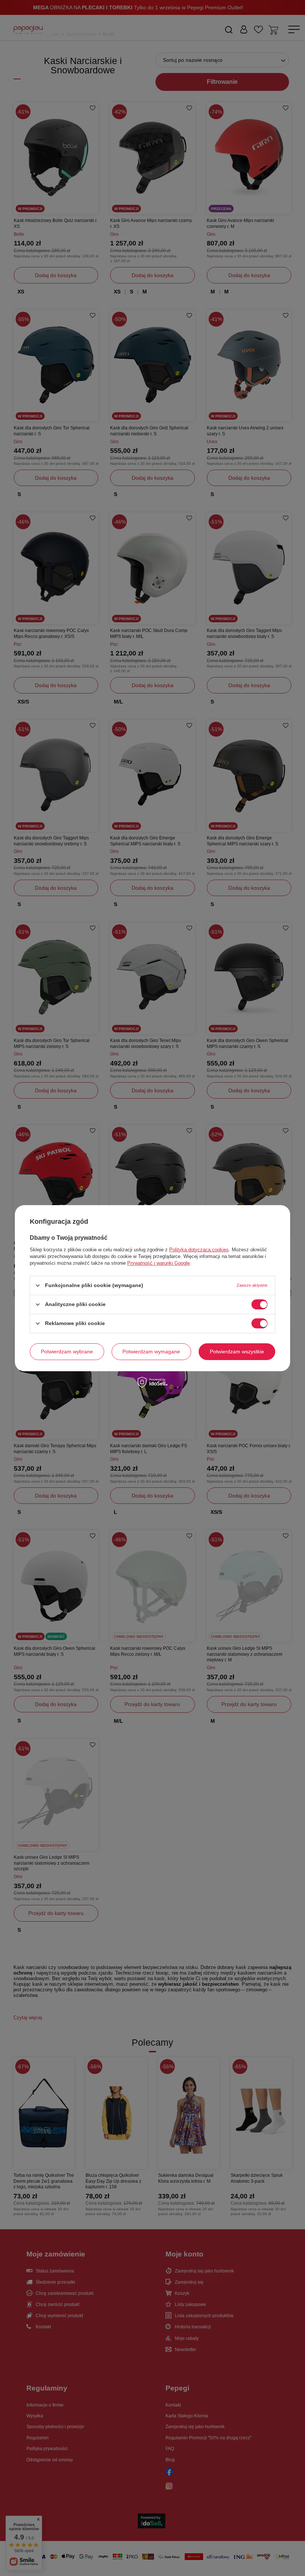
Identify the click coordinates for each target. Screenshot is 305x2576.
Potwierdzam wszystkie (237, 1351)
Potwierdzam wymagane (151, 1351)
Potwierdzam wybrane (67, 1351)
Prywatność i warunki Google (158, 1263)
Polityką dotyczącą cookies (199, 1249)
